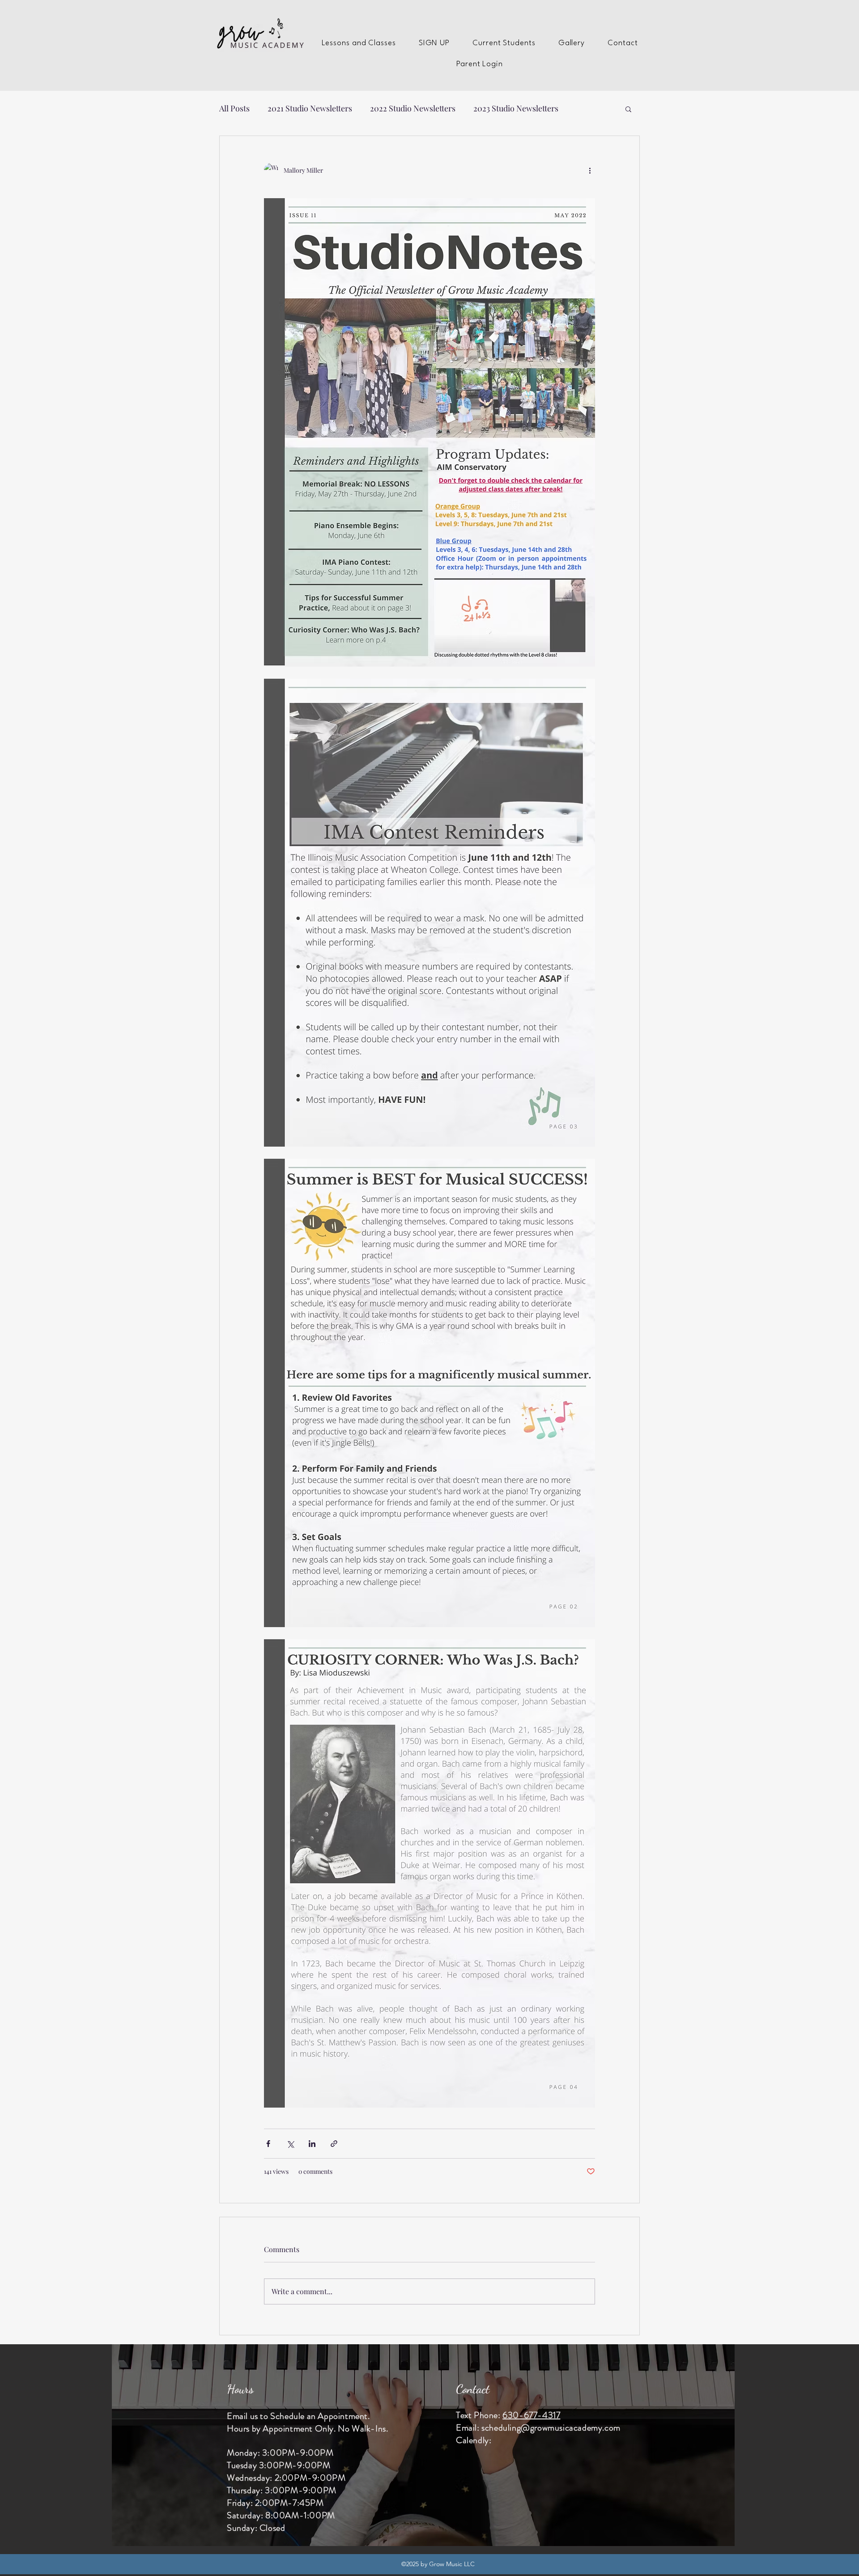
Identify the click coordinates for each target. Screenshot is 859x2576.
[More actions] (590, 170)
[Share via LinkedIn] (312, 2144)
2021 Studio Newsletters (310, 108)
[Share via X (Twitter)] (290, 2144)
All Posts (234, 108)
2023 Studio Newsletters (516, 108)
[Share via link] (334, 2144)
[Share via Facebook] (268, 2144)
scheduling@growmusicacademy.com (551, 2428)
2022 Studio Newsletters (413, 108)
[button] (359, 43)
